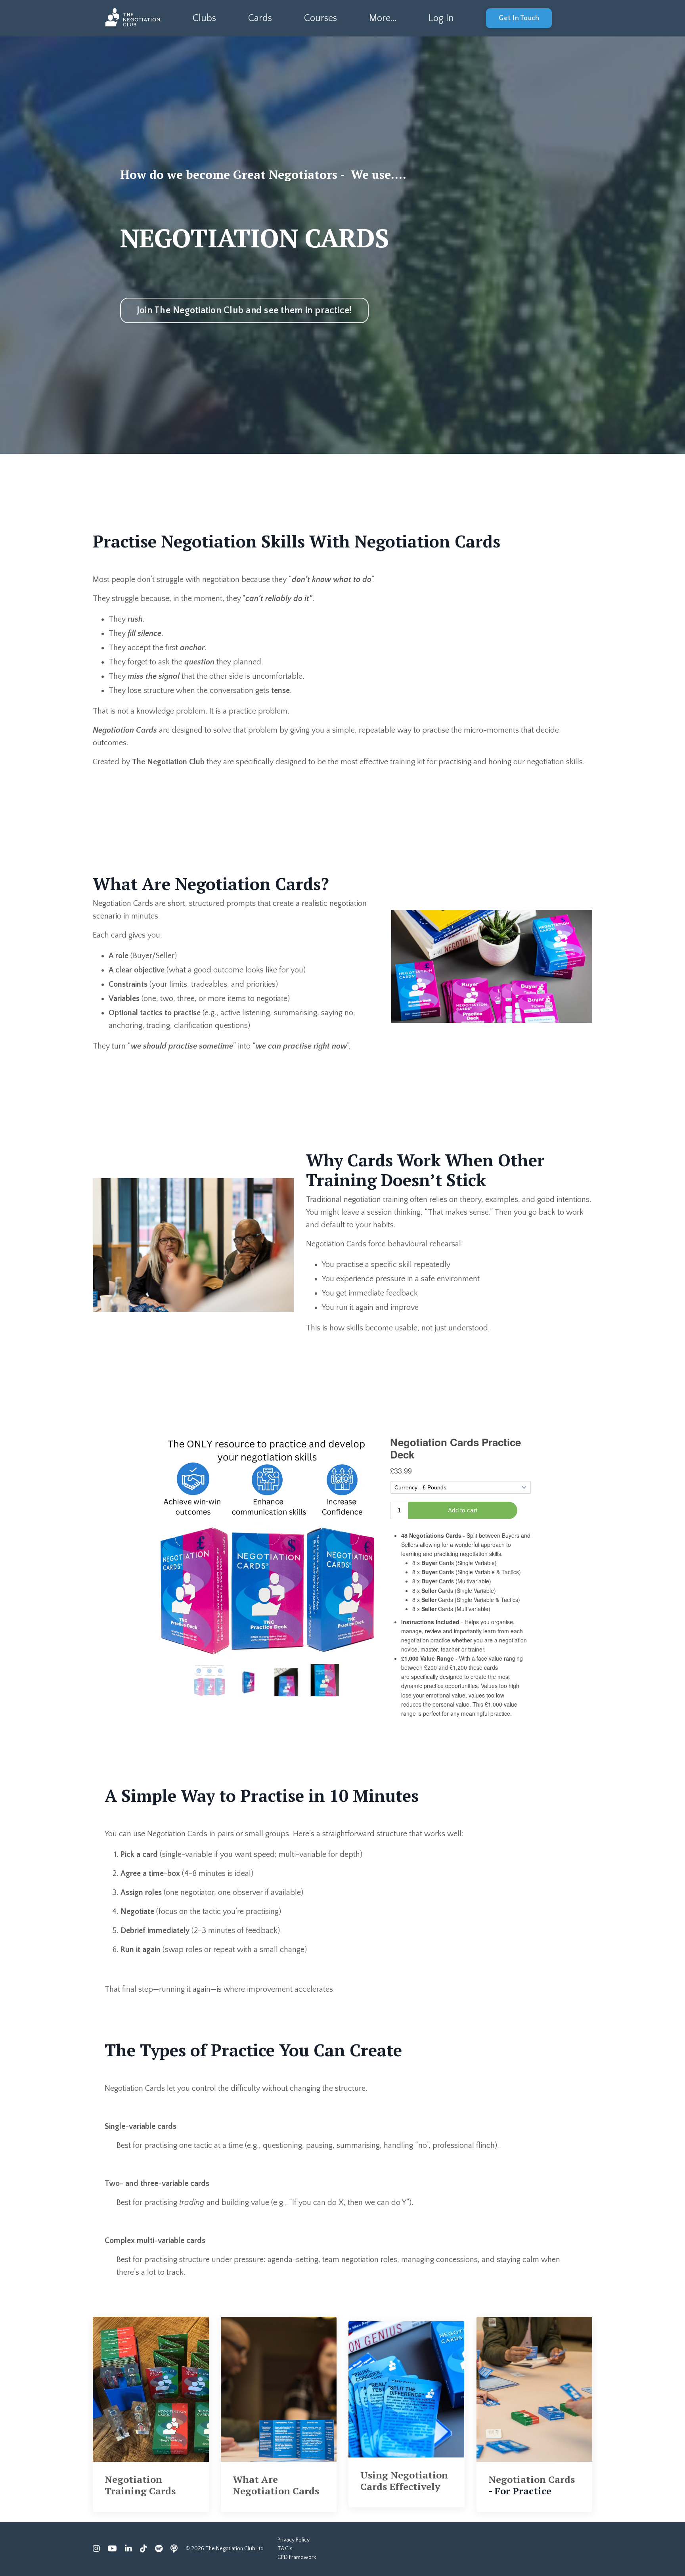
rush (135, 619)
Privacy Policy (294, 2540)
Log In (441, 18)
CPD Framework (297, 2557)
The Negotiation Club (168, 762)
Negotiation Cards (532, 2479)
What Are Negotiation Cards (276, 2485)
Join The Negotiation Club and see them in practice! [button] (244, 310)
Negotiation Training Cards (140, 2485)
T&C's (285, 2549)
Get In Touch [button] (519, 18)
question (199, 662)
